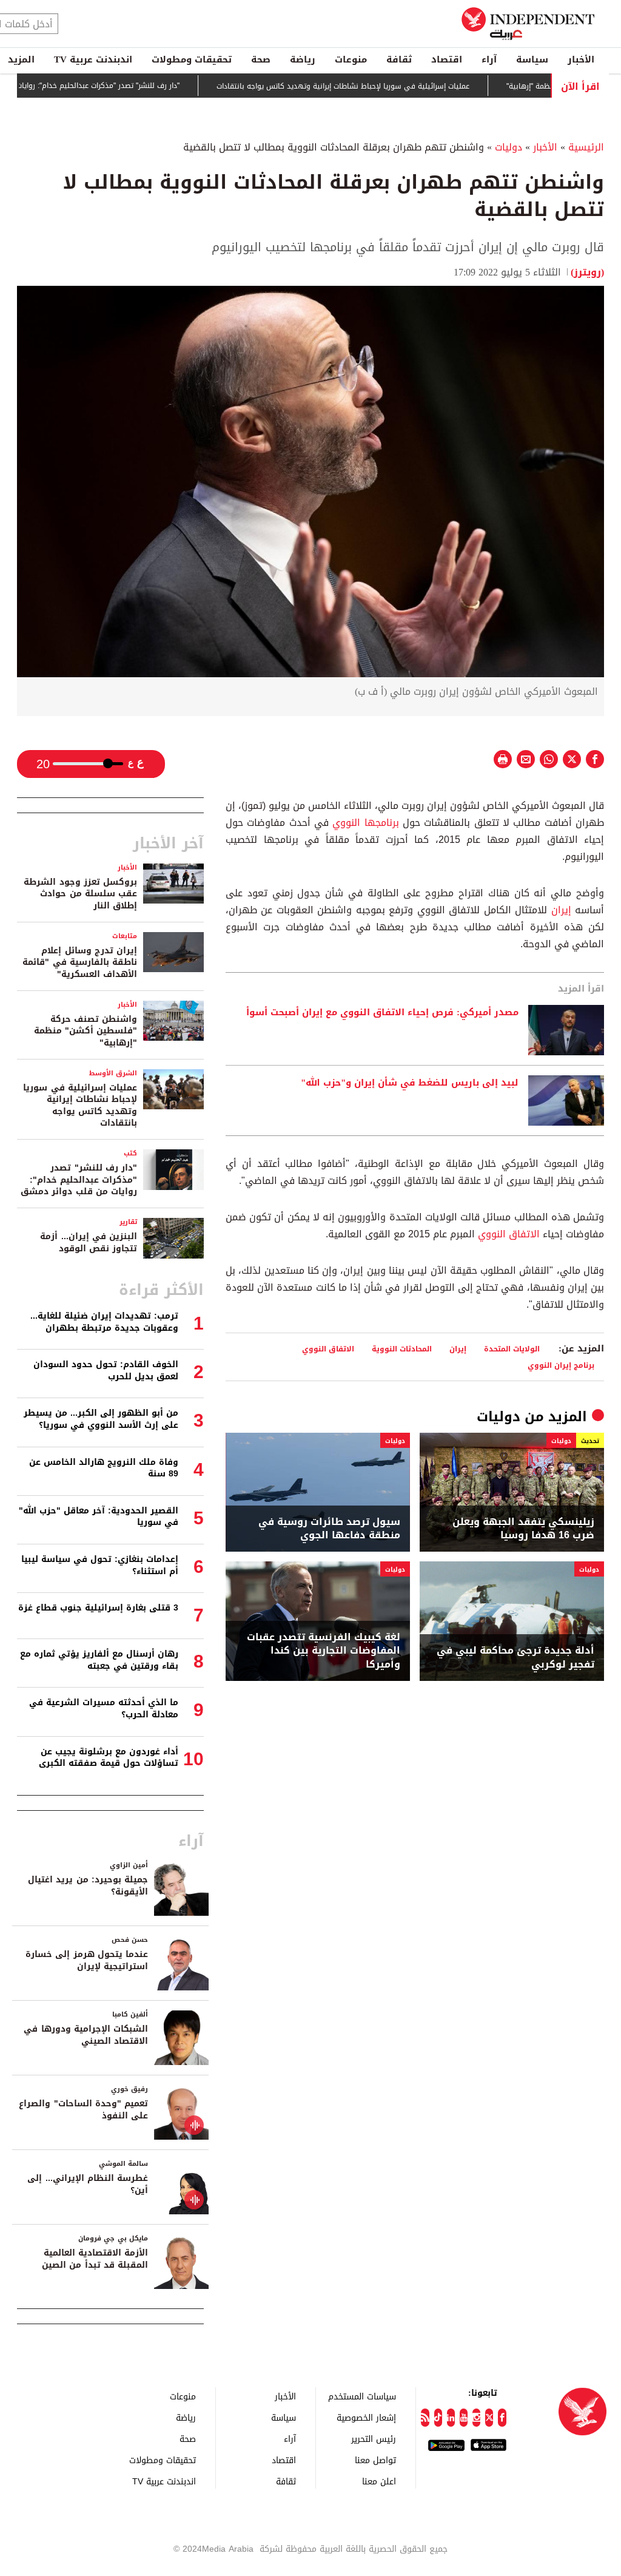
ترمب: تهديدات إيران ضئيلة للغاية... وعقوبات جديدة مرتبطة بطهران (104, 1322)
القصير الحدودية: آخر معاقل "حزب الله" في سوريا (99, 1517)
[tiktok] (438, 2418)
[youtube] (464, 2418)
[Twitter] (489, 2418)
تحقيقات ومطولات (192, 59)
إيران (561, 910)
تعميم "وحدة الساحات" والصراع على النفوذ (83, 2110)
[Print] (503, 759)
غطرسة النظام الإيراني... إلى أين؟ (88, 2184)
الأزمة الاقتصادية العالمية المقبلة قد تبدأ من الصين (95, 2259)
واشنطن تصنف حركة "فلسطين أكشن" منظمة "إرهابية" (86, 1031)
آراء (489, 59)
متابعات (125, 936)
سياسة (532, 59)
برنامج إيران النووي (561, 1365)
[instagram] (476, 2418)
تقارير (128, 1222)
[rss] (425, 2418)
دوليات (509, 147)
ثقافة (399, 59)
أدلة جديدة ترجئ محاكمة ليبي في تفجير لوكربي (515, 1658)
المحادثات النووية (402, 1349)
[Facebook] (502, 2418)
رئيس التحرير (374, 2439)
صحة (261, 59)
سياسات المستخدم (362, 2396)
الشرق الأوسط (113, 1073)
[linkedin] (451, 2418)
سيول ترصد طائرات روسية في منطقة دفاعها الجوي (329, 1529)
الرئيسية (586, 147)
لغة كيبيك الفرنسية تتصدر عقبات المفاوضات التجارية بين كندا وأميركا (324, 1651)
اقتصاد (447, 59)
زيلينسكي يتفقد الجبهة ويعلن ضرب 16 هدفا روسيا (523, 1529)
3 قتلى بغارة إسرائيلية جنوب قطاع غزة (98, 1608)
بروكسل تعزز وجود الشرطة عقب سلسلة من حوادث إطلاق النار (80, 894)
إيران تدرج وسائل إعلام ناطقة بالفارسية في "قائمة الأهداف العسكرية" (80, 962)
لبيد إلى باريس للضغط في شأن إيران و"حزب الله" (410, 1083)
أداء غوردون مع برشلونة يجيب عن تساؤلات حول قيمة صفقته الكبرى (109, 1758)
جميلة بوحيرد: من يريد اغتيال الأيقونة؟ (88, 1886)
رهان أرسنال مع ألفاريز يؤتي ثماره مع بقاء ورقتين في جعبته (99, 1660)
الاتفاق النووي (509, 1234)
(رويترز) (587, 272)
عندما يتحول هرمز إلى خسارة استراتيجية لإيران (87, 1960)
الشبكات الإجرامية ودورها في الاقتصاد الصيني (86, 2035)
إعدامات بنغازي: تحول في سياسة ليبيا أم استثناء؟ (100, 1565)
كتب (130, 1153)
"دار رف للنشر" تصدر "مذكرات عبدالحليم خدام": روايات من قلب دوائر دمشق (79, 1180)
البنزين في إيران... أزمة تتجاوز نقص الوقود (89, 1242)
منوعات (351, 59)
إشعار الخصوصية (366, 2417)
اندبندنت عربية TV (93, 59)
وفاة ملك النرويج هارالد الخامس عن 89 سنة (104, 1468)
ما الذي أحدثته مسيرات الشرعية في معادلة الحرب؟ (104, 1709)
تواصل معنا (375, 2460)
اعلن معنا (379, 2481)
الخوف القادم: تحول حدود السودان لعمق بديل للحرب (106, 1371)
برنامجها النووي (365, 823)
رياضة (303, 59)
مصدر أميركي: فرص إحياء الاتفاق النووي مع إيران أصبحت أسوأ (382, 1013)
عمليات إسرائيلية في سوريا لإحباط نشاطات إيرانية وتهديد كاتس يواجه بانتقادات (372, 86)
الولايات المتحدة (512, 1349)
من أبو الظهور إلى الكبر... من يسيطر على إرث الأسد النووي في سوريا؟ (101, 1419)
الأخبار (581, 59)
